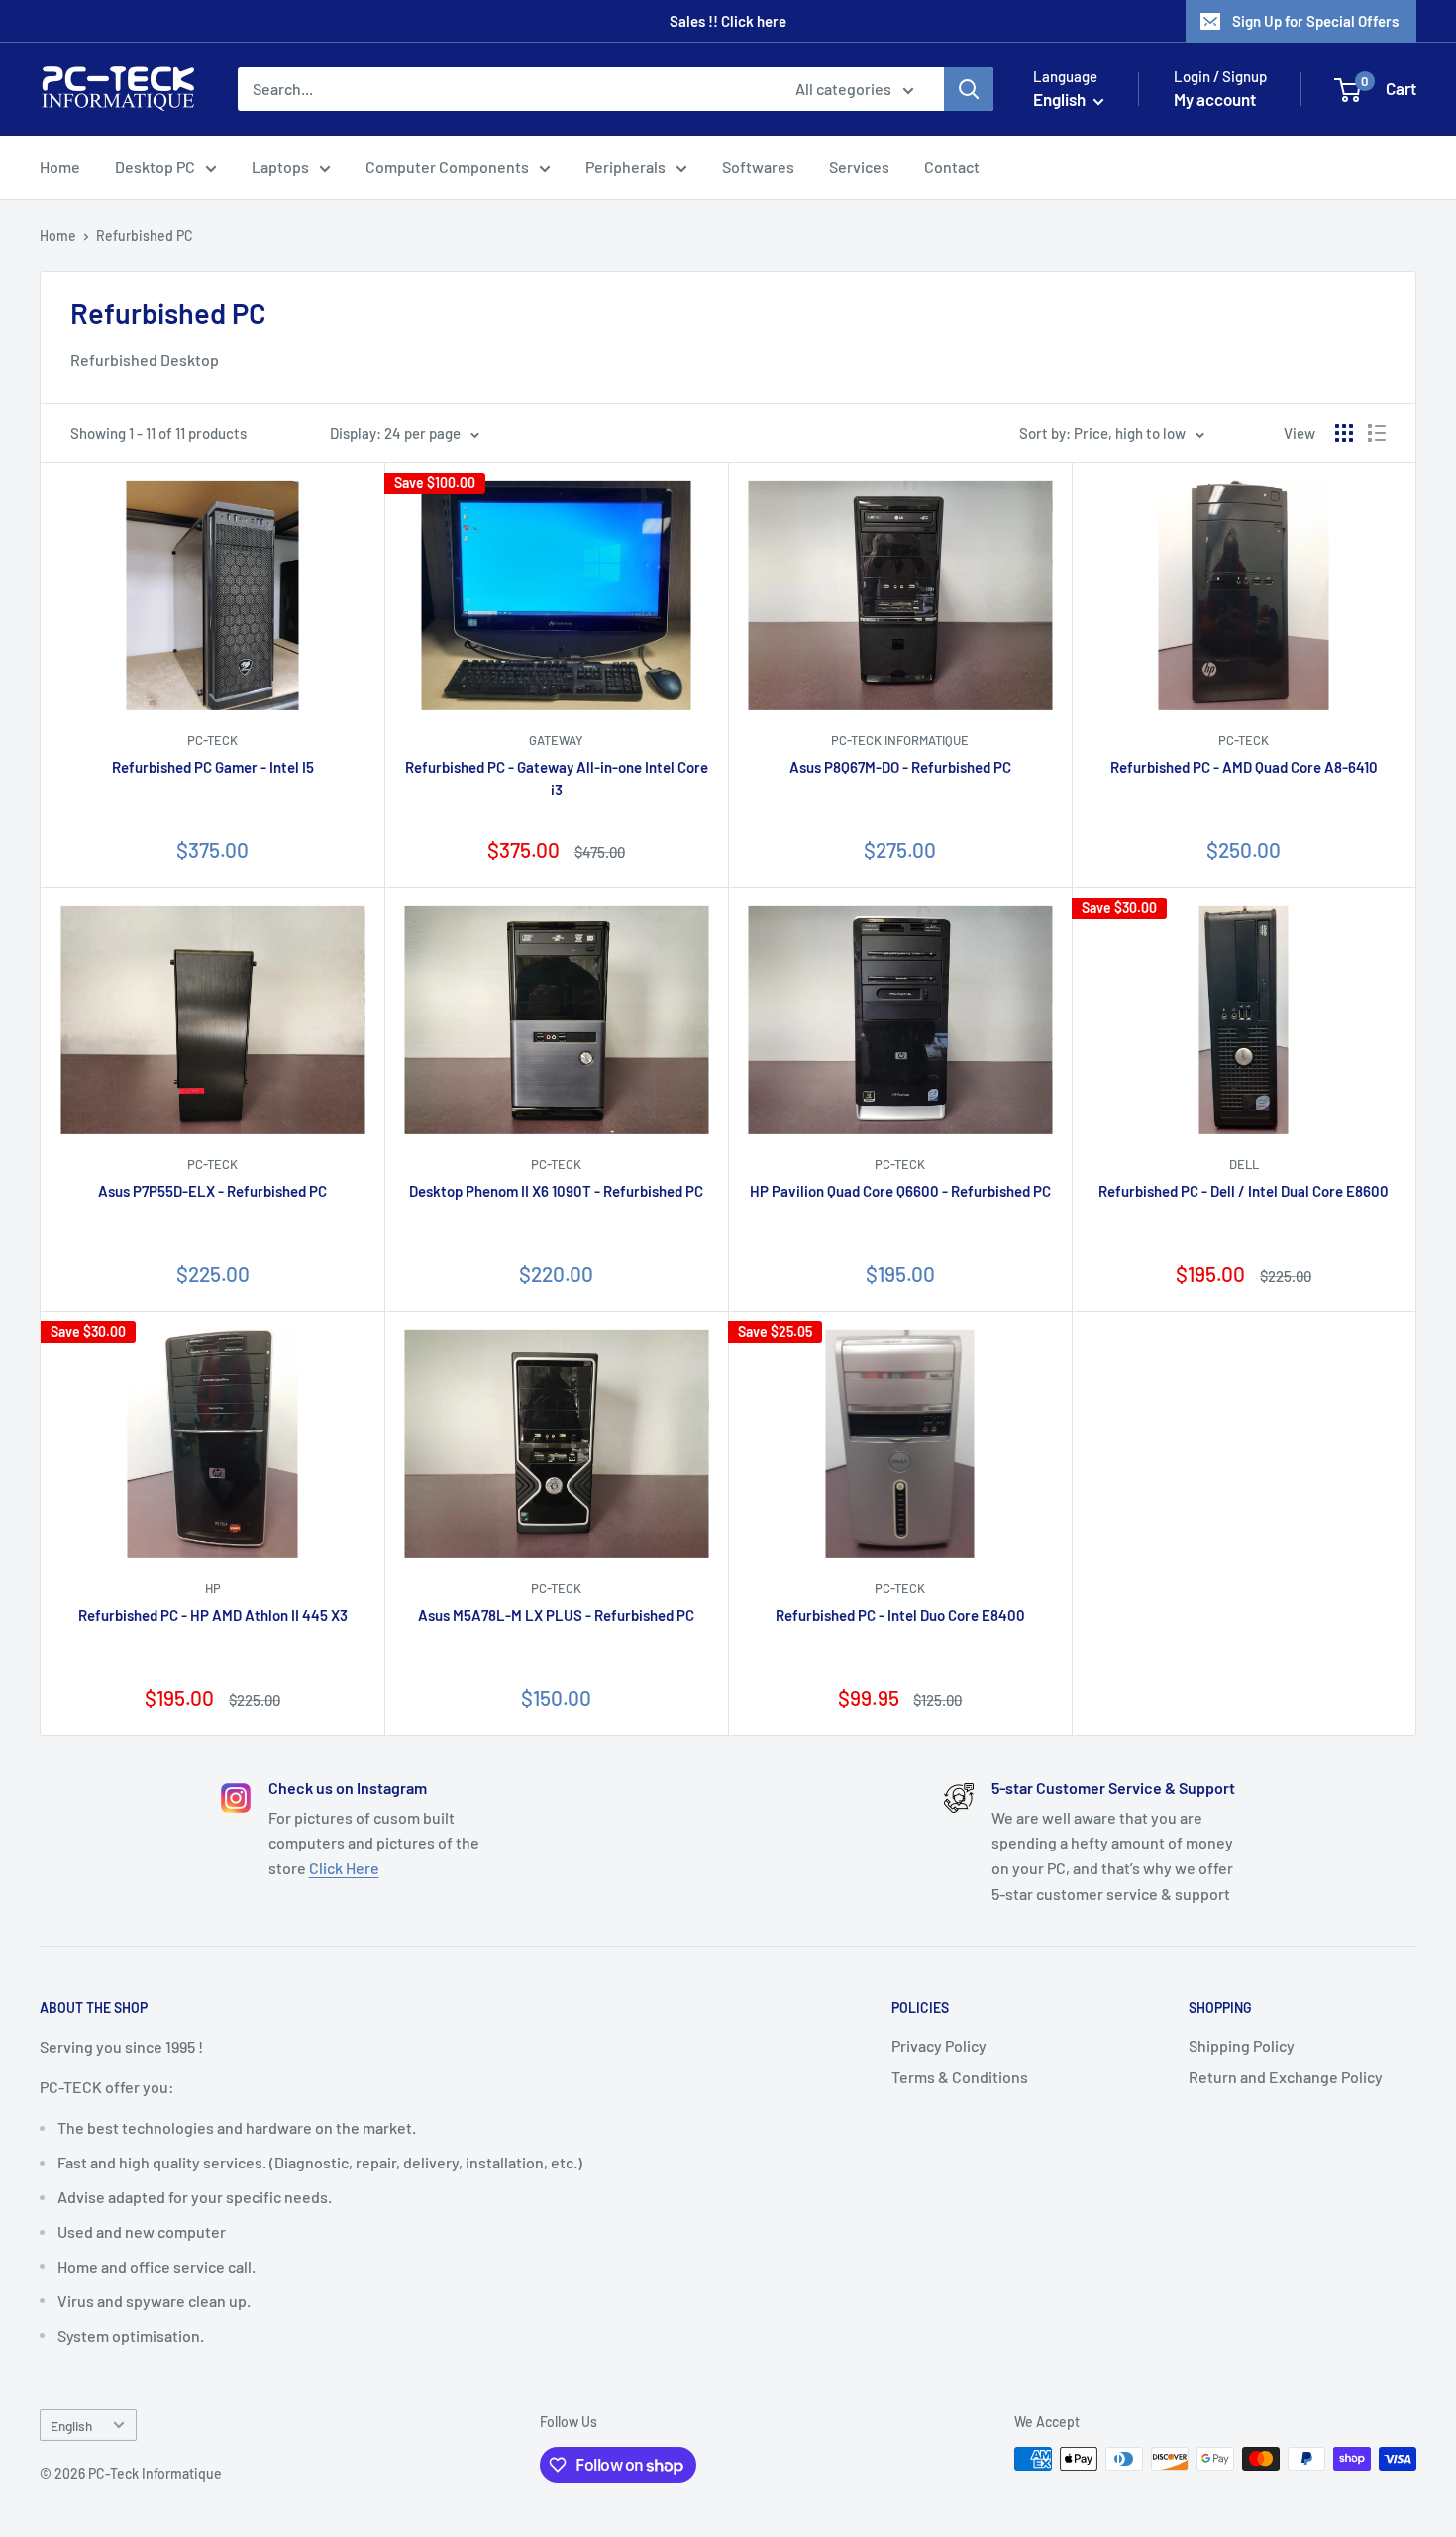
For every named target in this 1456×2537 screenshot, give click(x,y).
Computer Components (447, 167)
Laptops (280, 167)
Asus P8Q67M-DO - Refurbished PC (900, 767)
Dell (1244, 1164)
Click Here (344, 1868)
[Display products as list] (1377, 433)
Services (859, 167)
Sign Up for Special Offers (1315, 21)
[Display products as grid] (1344, 433)
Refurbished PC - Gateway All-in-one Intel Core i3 (557, 778)
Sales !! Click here (728, 21)
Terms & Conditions (960, 2077)
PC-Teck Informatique (900, 740)
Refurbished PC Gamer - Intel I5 (213, 767)
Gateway (556, 740)
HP (213, 1588)
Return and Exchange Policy (1286, 2077)
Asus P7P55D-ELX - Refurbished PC (212, 1191)
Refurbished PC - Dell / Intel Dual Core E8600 (1244, 1191)
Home (60, 167)
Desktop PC (155, 167)
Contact (952, 167)
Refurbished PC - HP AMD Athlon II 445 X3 (213, 1615)
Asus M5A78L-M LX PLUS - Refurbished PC (556, 1615)
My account (1215, 99)
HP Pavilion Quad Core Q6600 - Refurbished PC (900, 1191)
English (71, 2426)
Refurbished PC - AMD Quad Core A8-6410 (1244, 767)
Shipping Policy (1242, 2045)
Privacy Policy (939, 2045)
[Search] (969, 89)
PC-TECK (212, 740)
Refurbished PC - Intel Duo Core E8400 (900, 1615)
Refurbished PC (145, 235)
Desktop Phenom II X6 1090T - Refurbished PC (556, 1191)
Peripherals (625, 167)
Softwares (758, 167)
